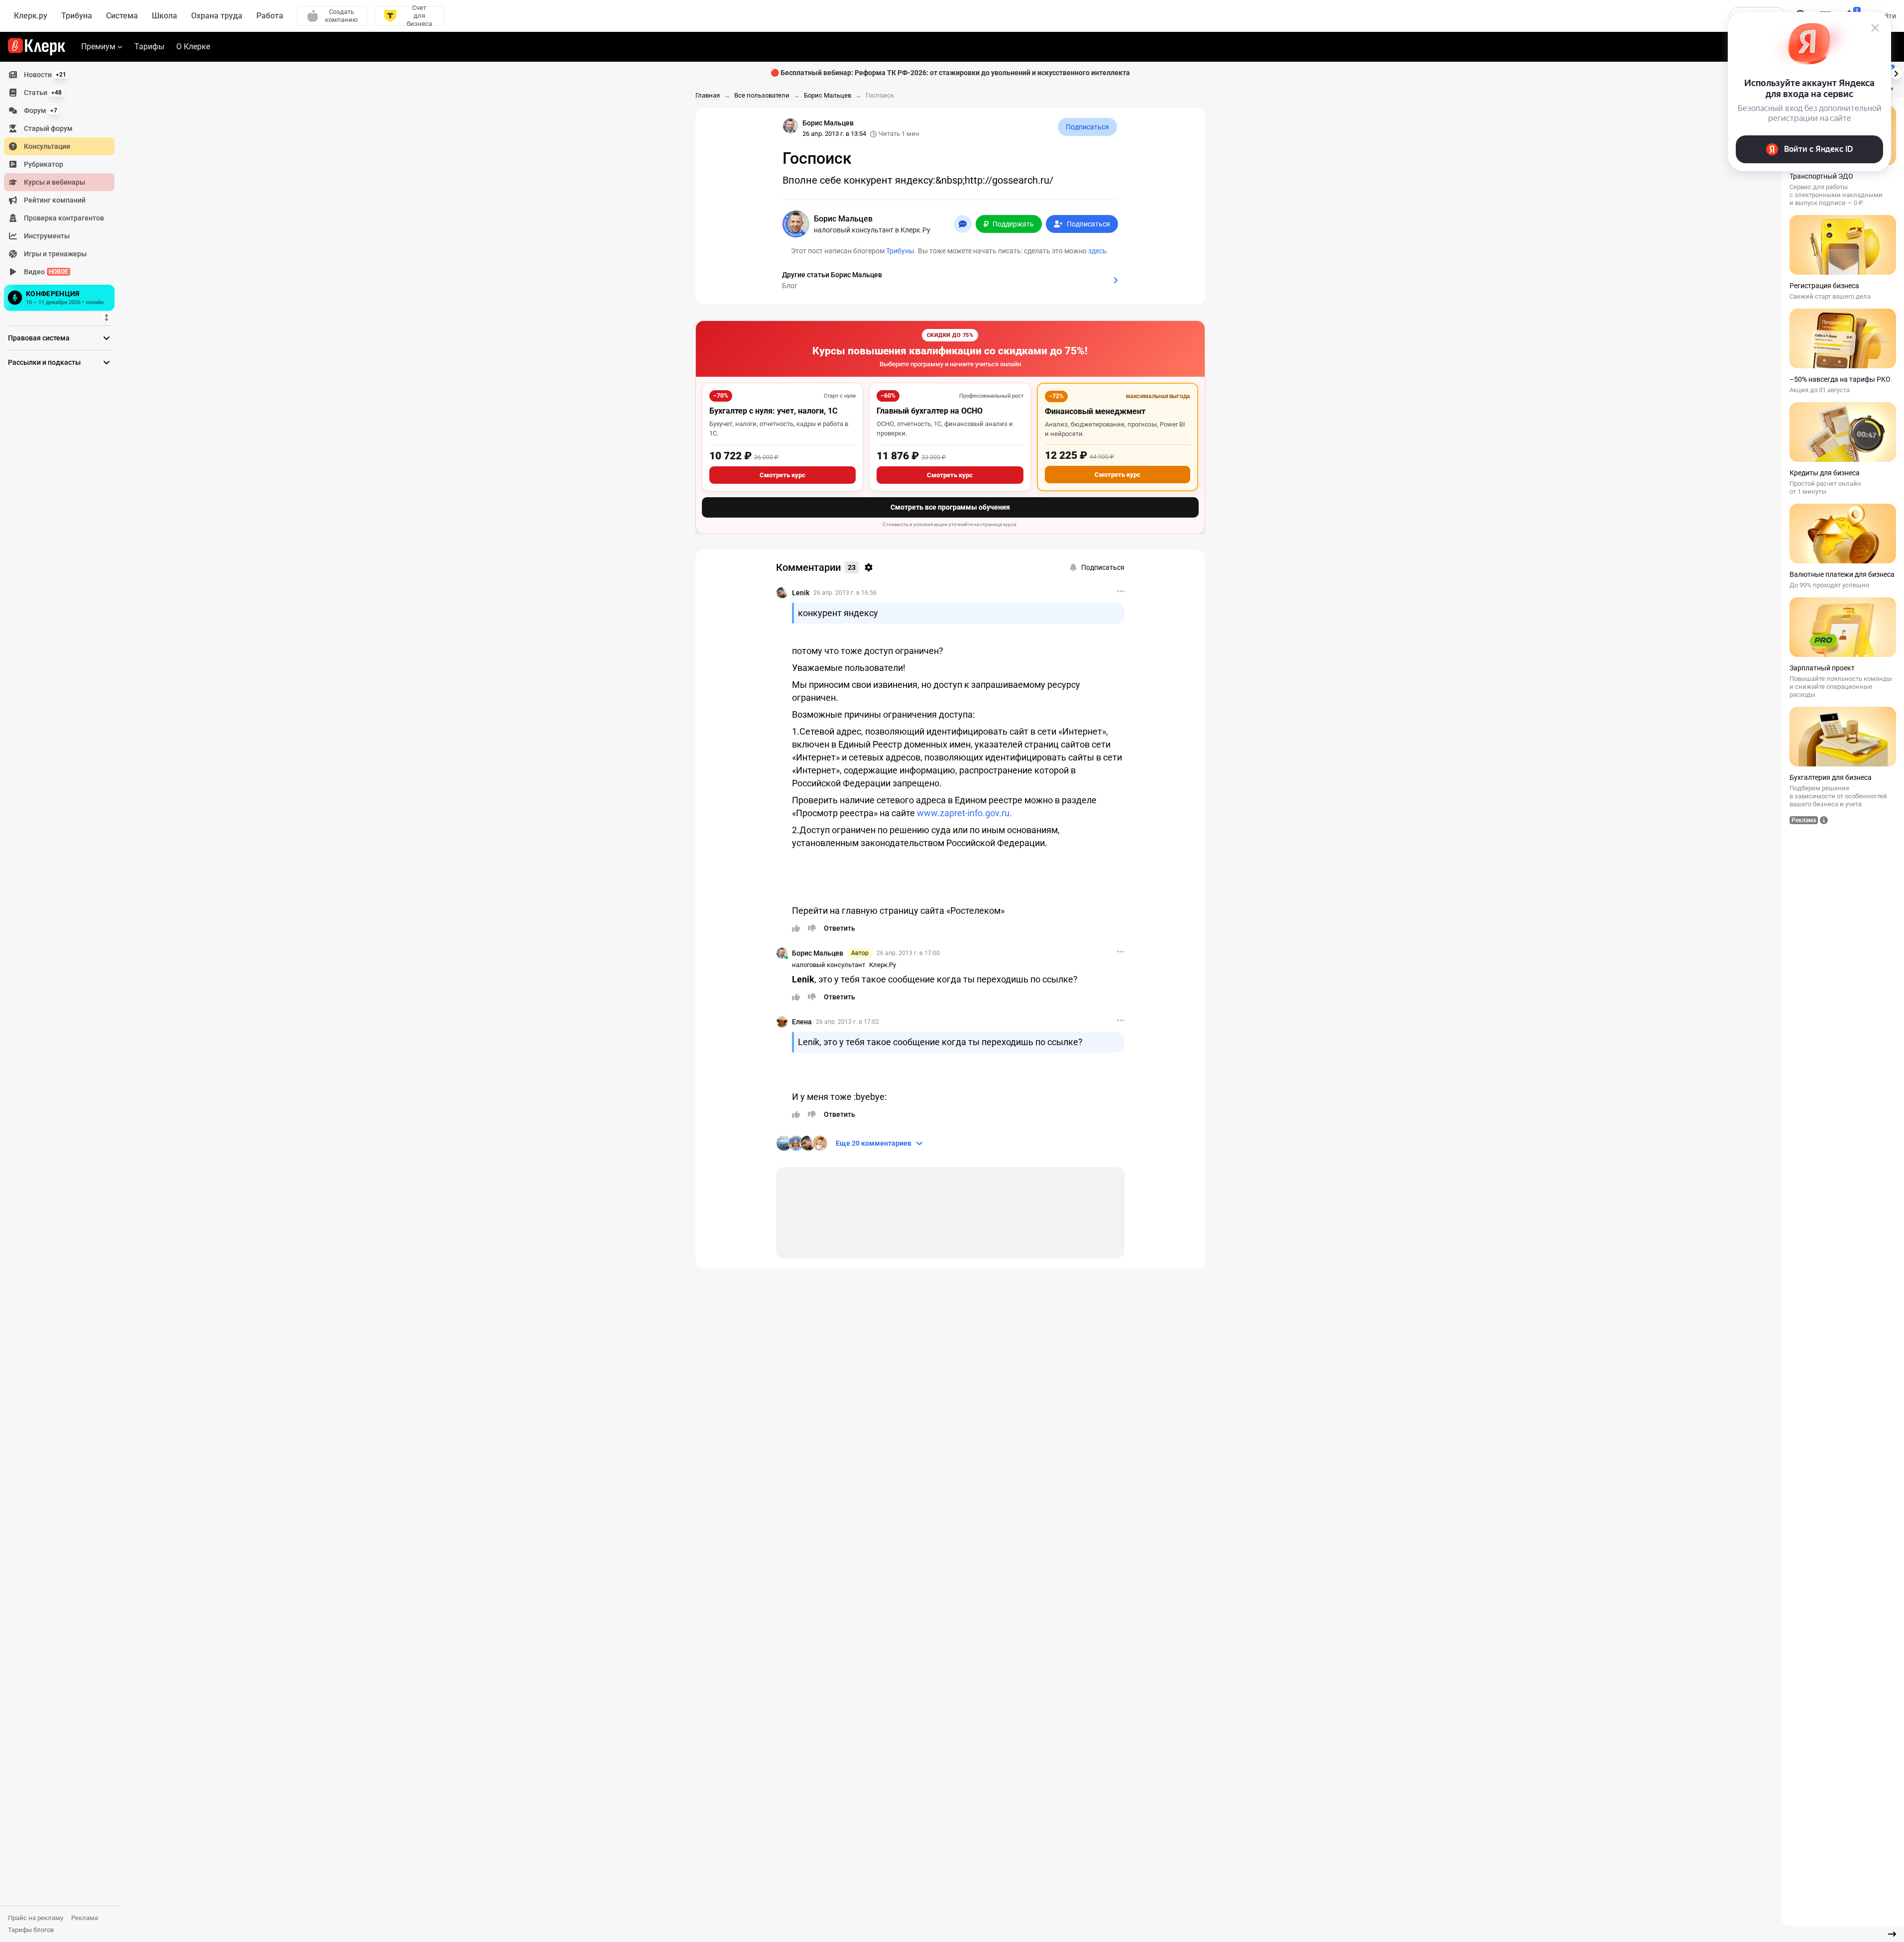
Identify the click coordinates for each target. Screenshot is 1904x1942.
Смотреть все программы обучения (950, 507)
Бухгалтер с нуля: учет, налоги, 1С (773, 411)
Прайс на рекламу (36, 1918)
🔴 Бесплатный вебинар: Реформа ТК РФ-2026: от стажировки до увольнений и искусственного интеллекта (950, 73)
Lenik (801, 593)
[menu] (63, 190)
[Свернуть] (1892, 1934)
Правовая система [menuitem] (39, 338)
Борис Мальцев (818, 953)
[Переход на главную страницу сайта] (37, 47)
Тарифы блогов (31, 1930)
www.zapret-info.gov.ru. (964, 813)
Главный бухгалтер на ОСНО (930, 411)
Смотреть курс (783, 475)
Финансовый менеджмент (1095, 411)
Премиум (98, 47)
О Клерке (193, 47)
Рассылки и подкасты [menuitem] (44, 362)
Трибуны (900, 251)
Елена (802, 1022)
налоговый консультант (829, 965)
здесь (1097, 251)
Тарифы (149, 47)
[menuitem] (59, 75)
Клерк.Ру (883, 965)
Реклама (85, 1918)
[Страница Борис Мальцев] (790, 126)
